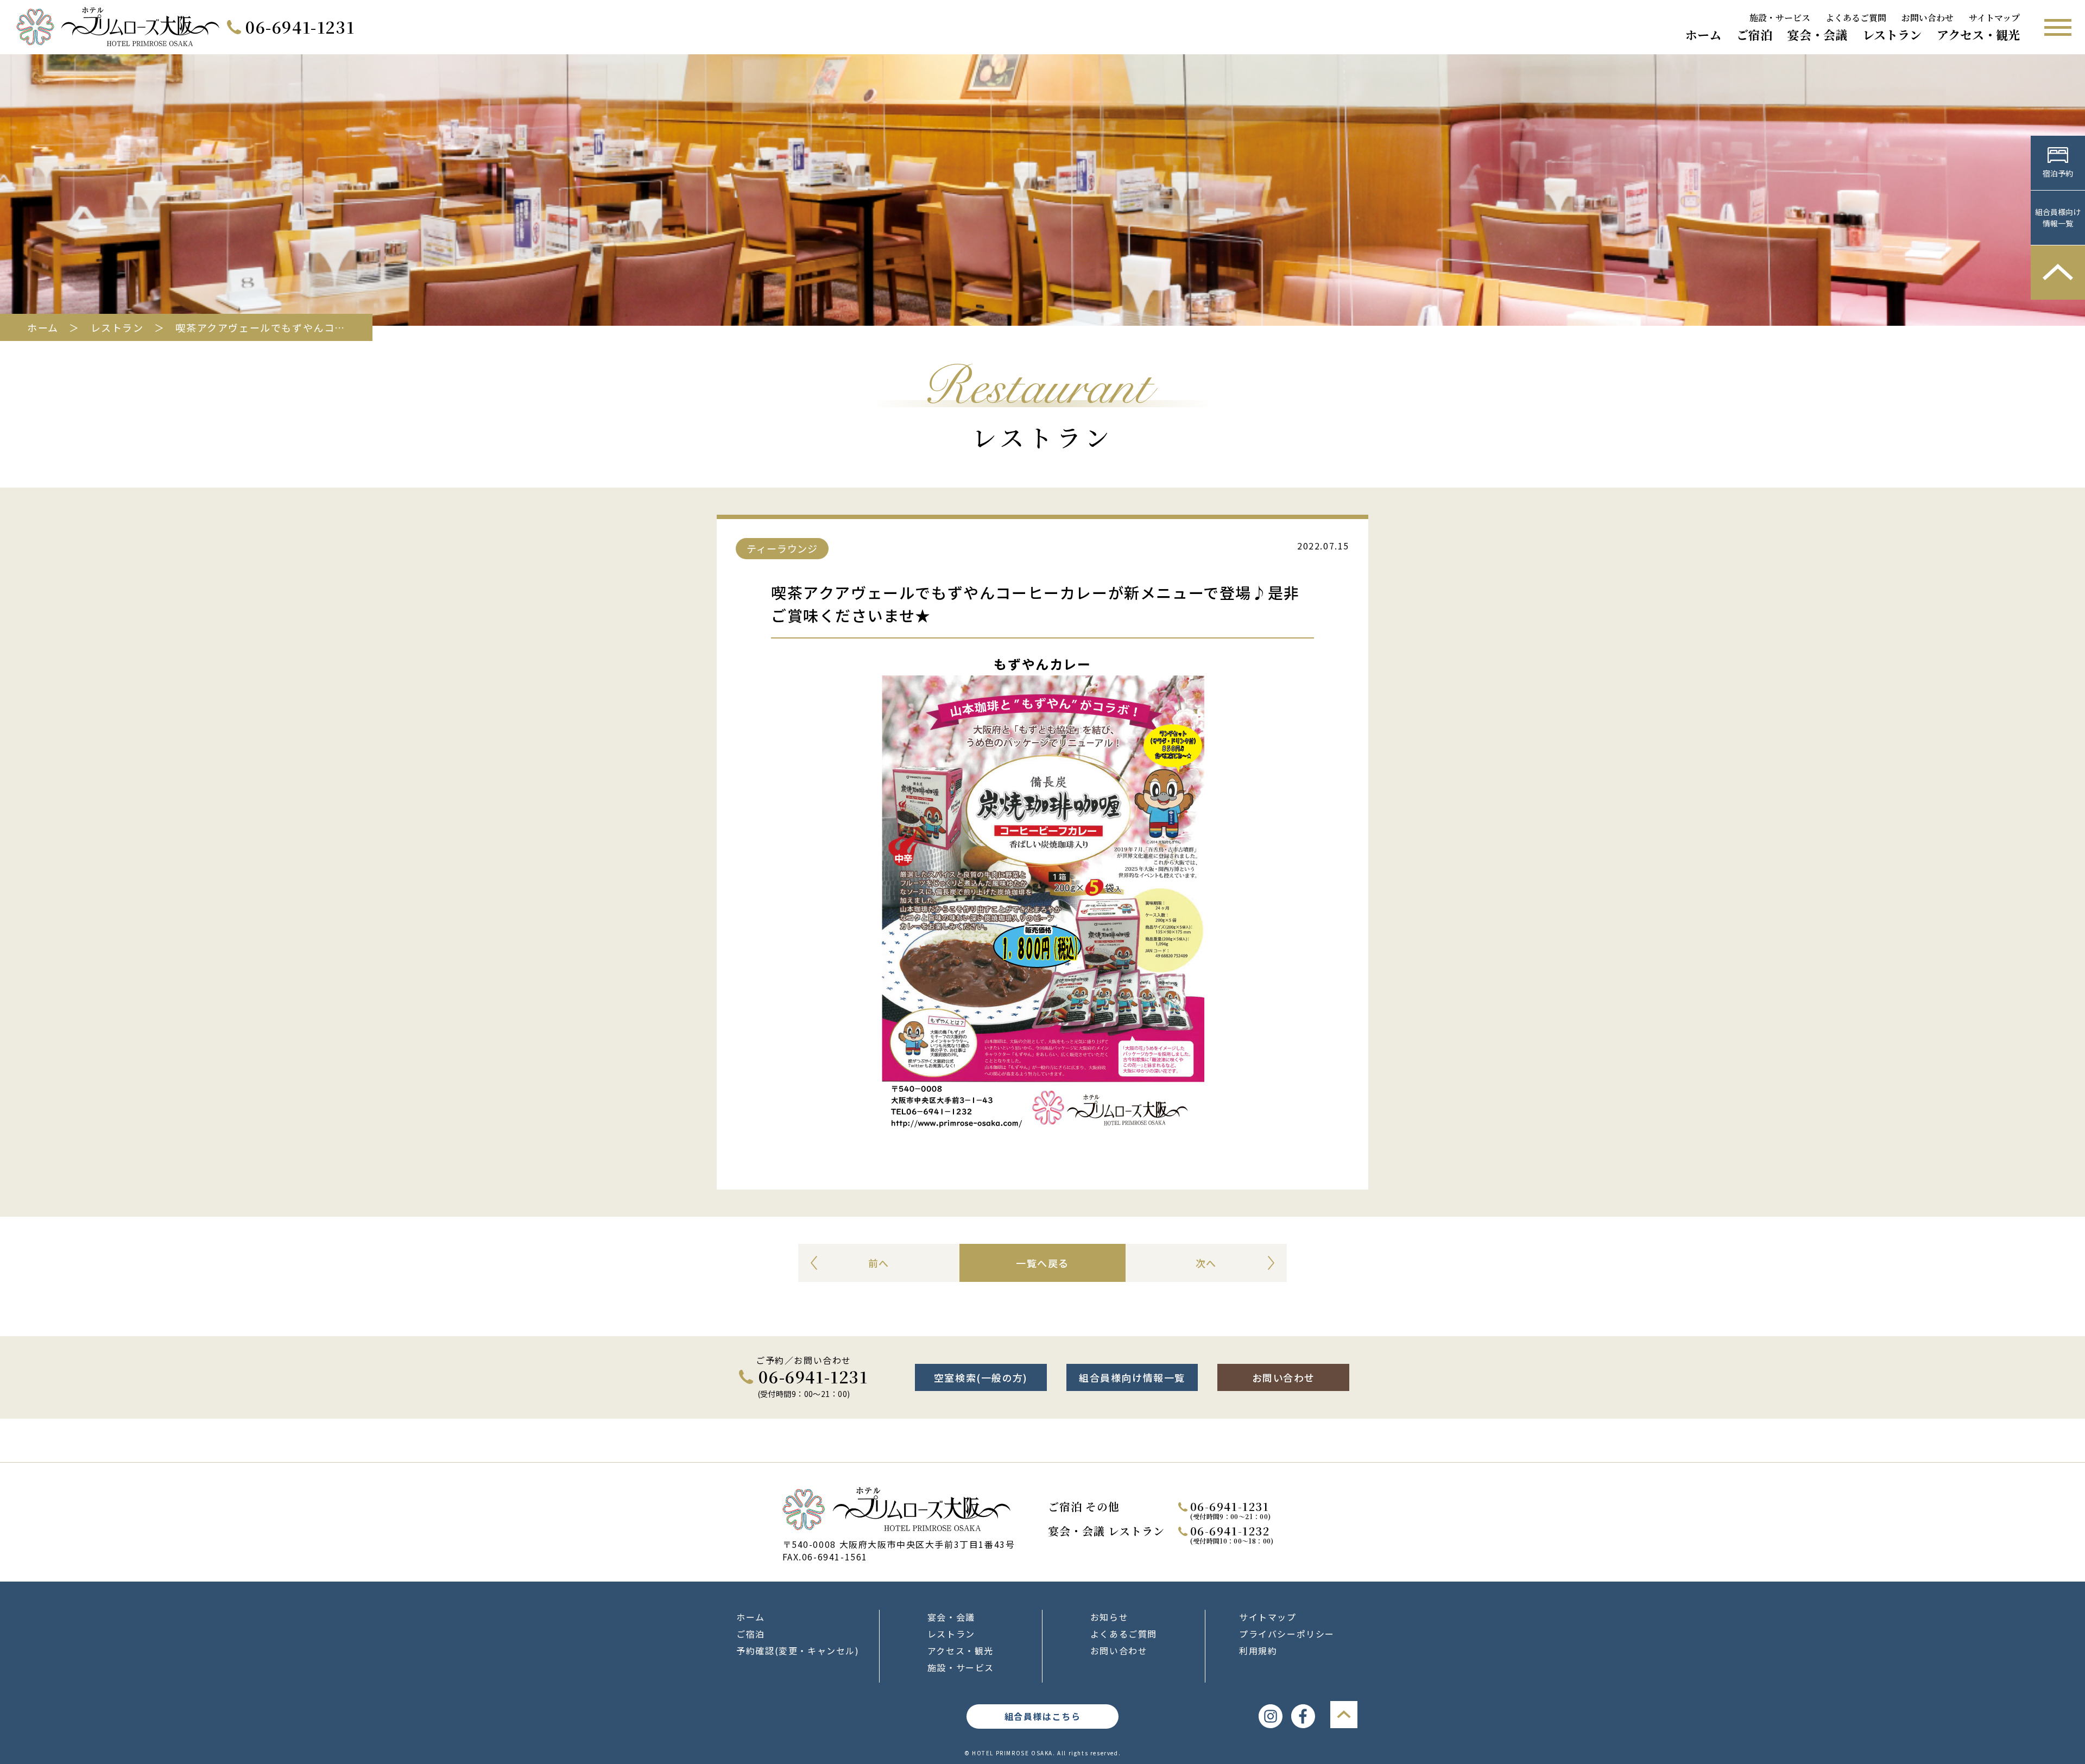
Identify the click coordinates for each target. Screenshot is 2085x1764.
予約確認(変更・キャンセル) (798, 1651)
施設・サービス (1780, 18)
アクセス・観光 (1978, 35)
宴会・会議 (1817, 35)
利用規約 (1258, 1651)
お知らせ (1109, 1617)
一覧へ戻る (1042, 1263)
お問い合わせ (1928, 18)
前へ (879, 1263)
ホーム (1703, 35)
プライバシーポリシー (1287, 1634)
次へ (1206, 1263)
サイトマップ (1994, 18)
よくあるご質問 (1856, 18)
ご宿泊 (1754, 35)
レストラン (1892, 35)
